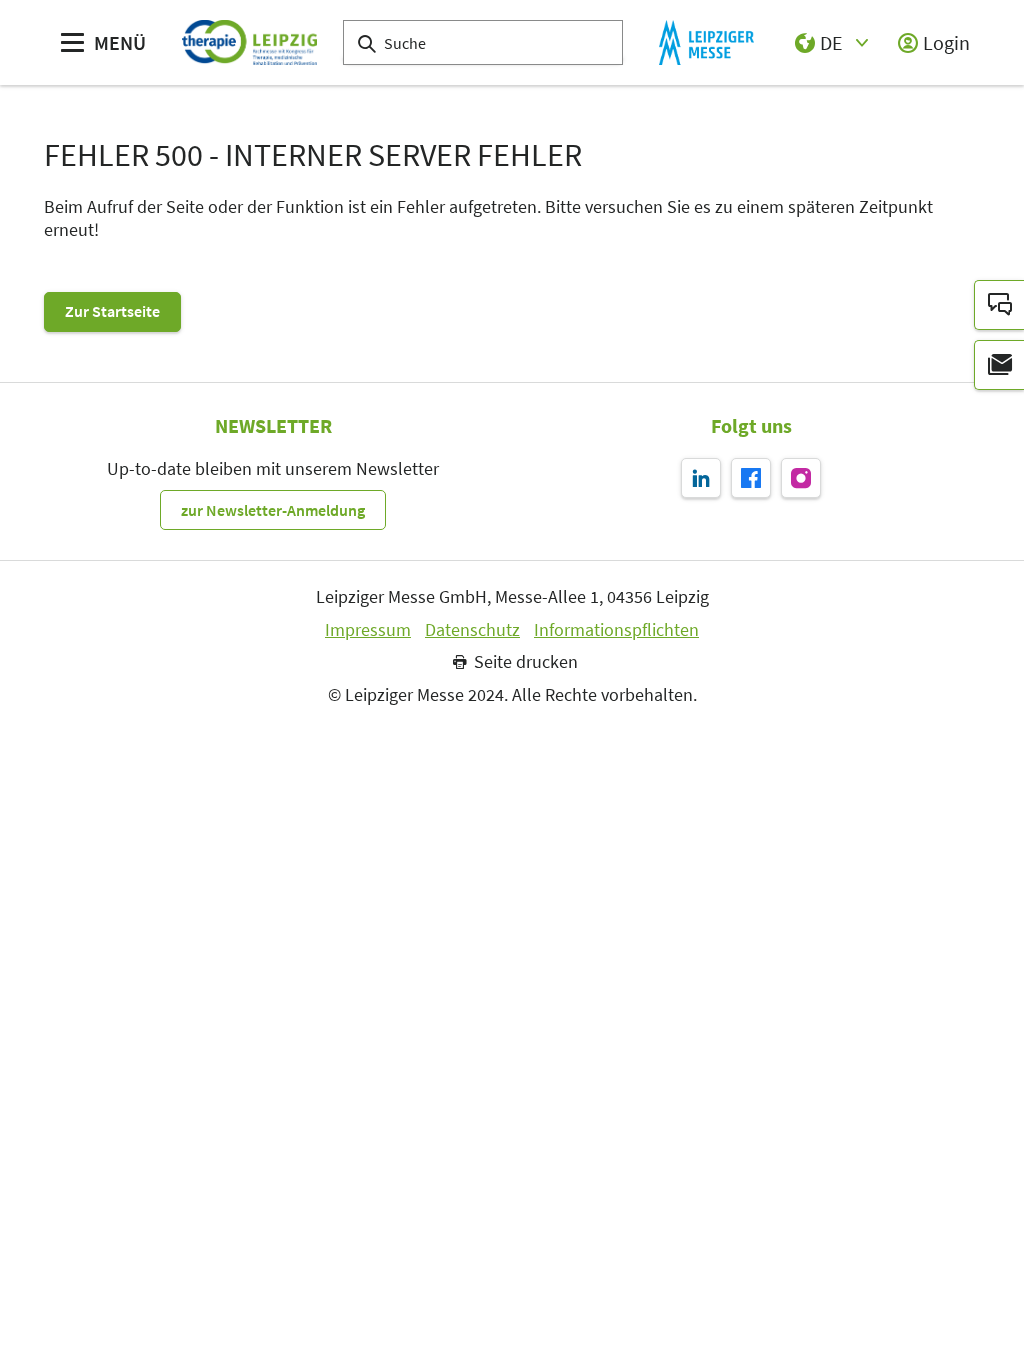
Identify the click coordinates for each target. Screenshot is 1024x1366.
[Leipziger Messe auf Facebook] (751, 478)
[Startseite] (249, 42)
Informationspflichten (616, 630)
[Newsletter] (999, 365)
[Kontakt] (999, 305)
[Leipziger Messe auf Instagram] (801, 478)
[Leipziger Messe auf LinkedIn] (701, 478)
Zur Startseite (112, 311)
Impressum (368, 630)
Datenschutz (472, 630)
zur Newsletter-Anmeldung (273, 510)
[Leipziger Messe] (706, 42)
